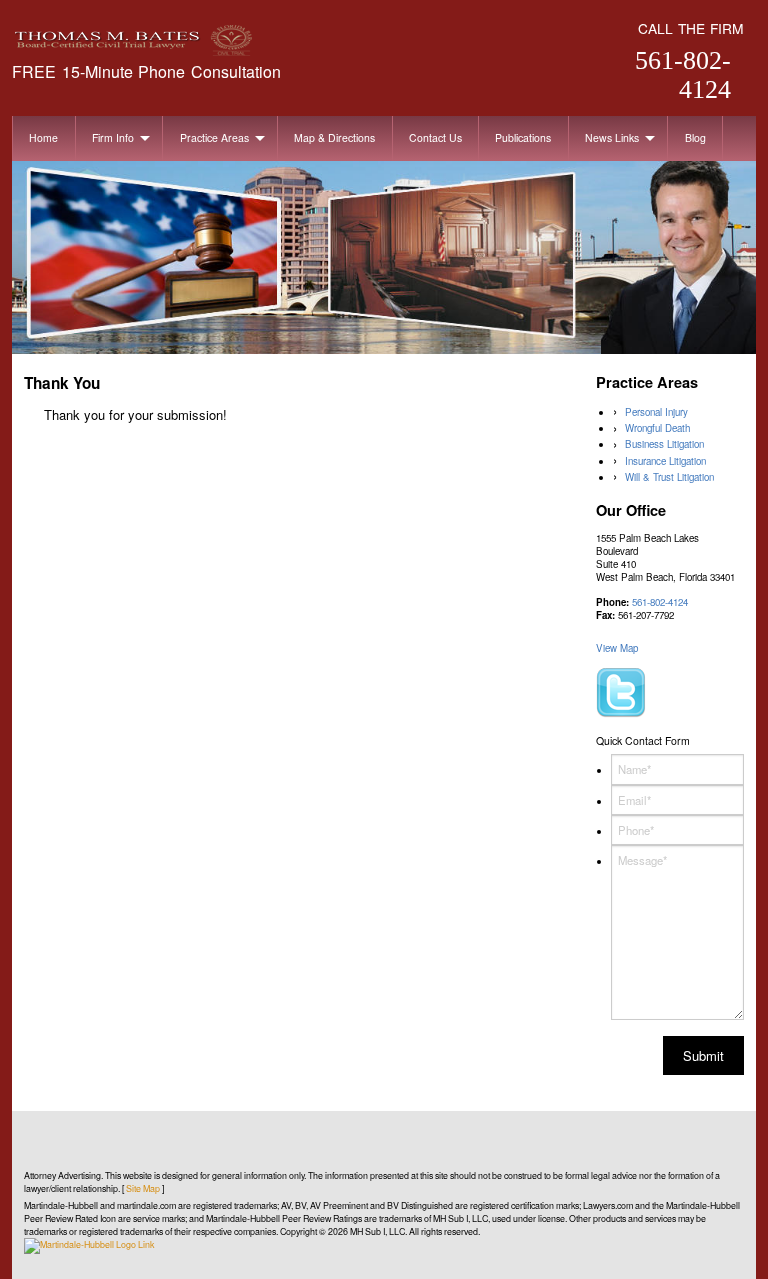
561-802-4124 (683, 75)
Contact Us (435, 137)
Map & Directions (334, 137)
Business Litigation (664, 444)
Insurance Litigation (665, 461)
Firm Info (113, 137)
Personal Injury (656, 412)
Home (43, 137)
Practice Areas (214, 137)
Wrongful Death (657, 428)
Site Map (143, 1188)
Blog (695, 137)
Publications (523, 137)
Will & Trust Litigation (669, 477)
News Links (612, 137)
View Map (617, 648)
